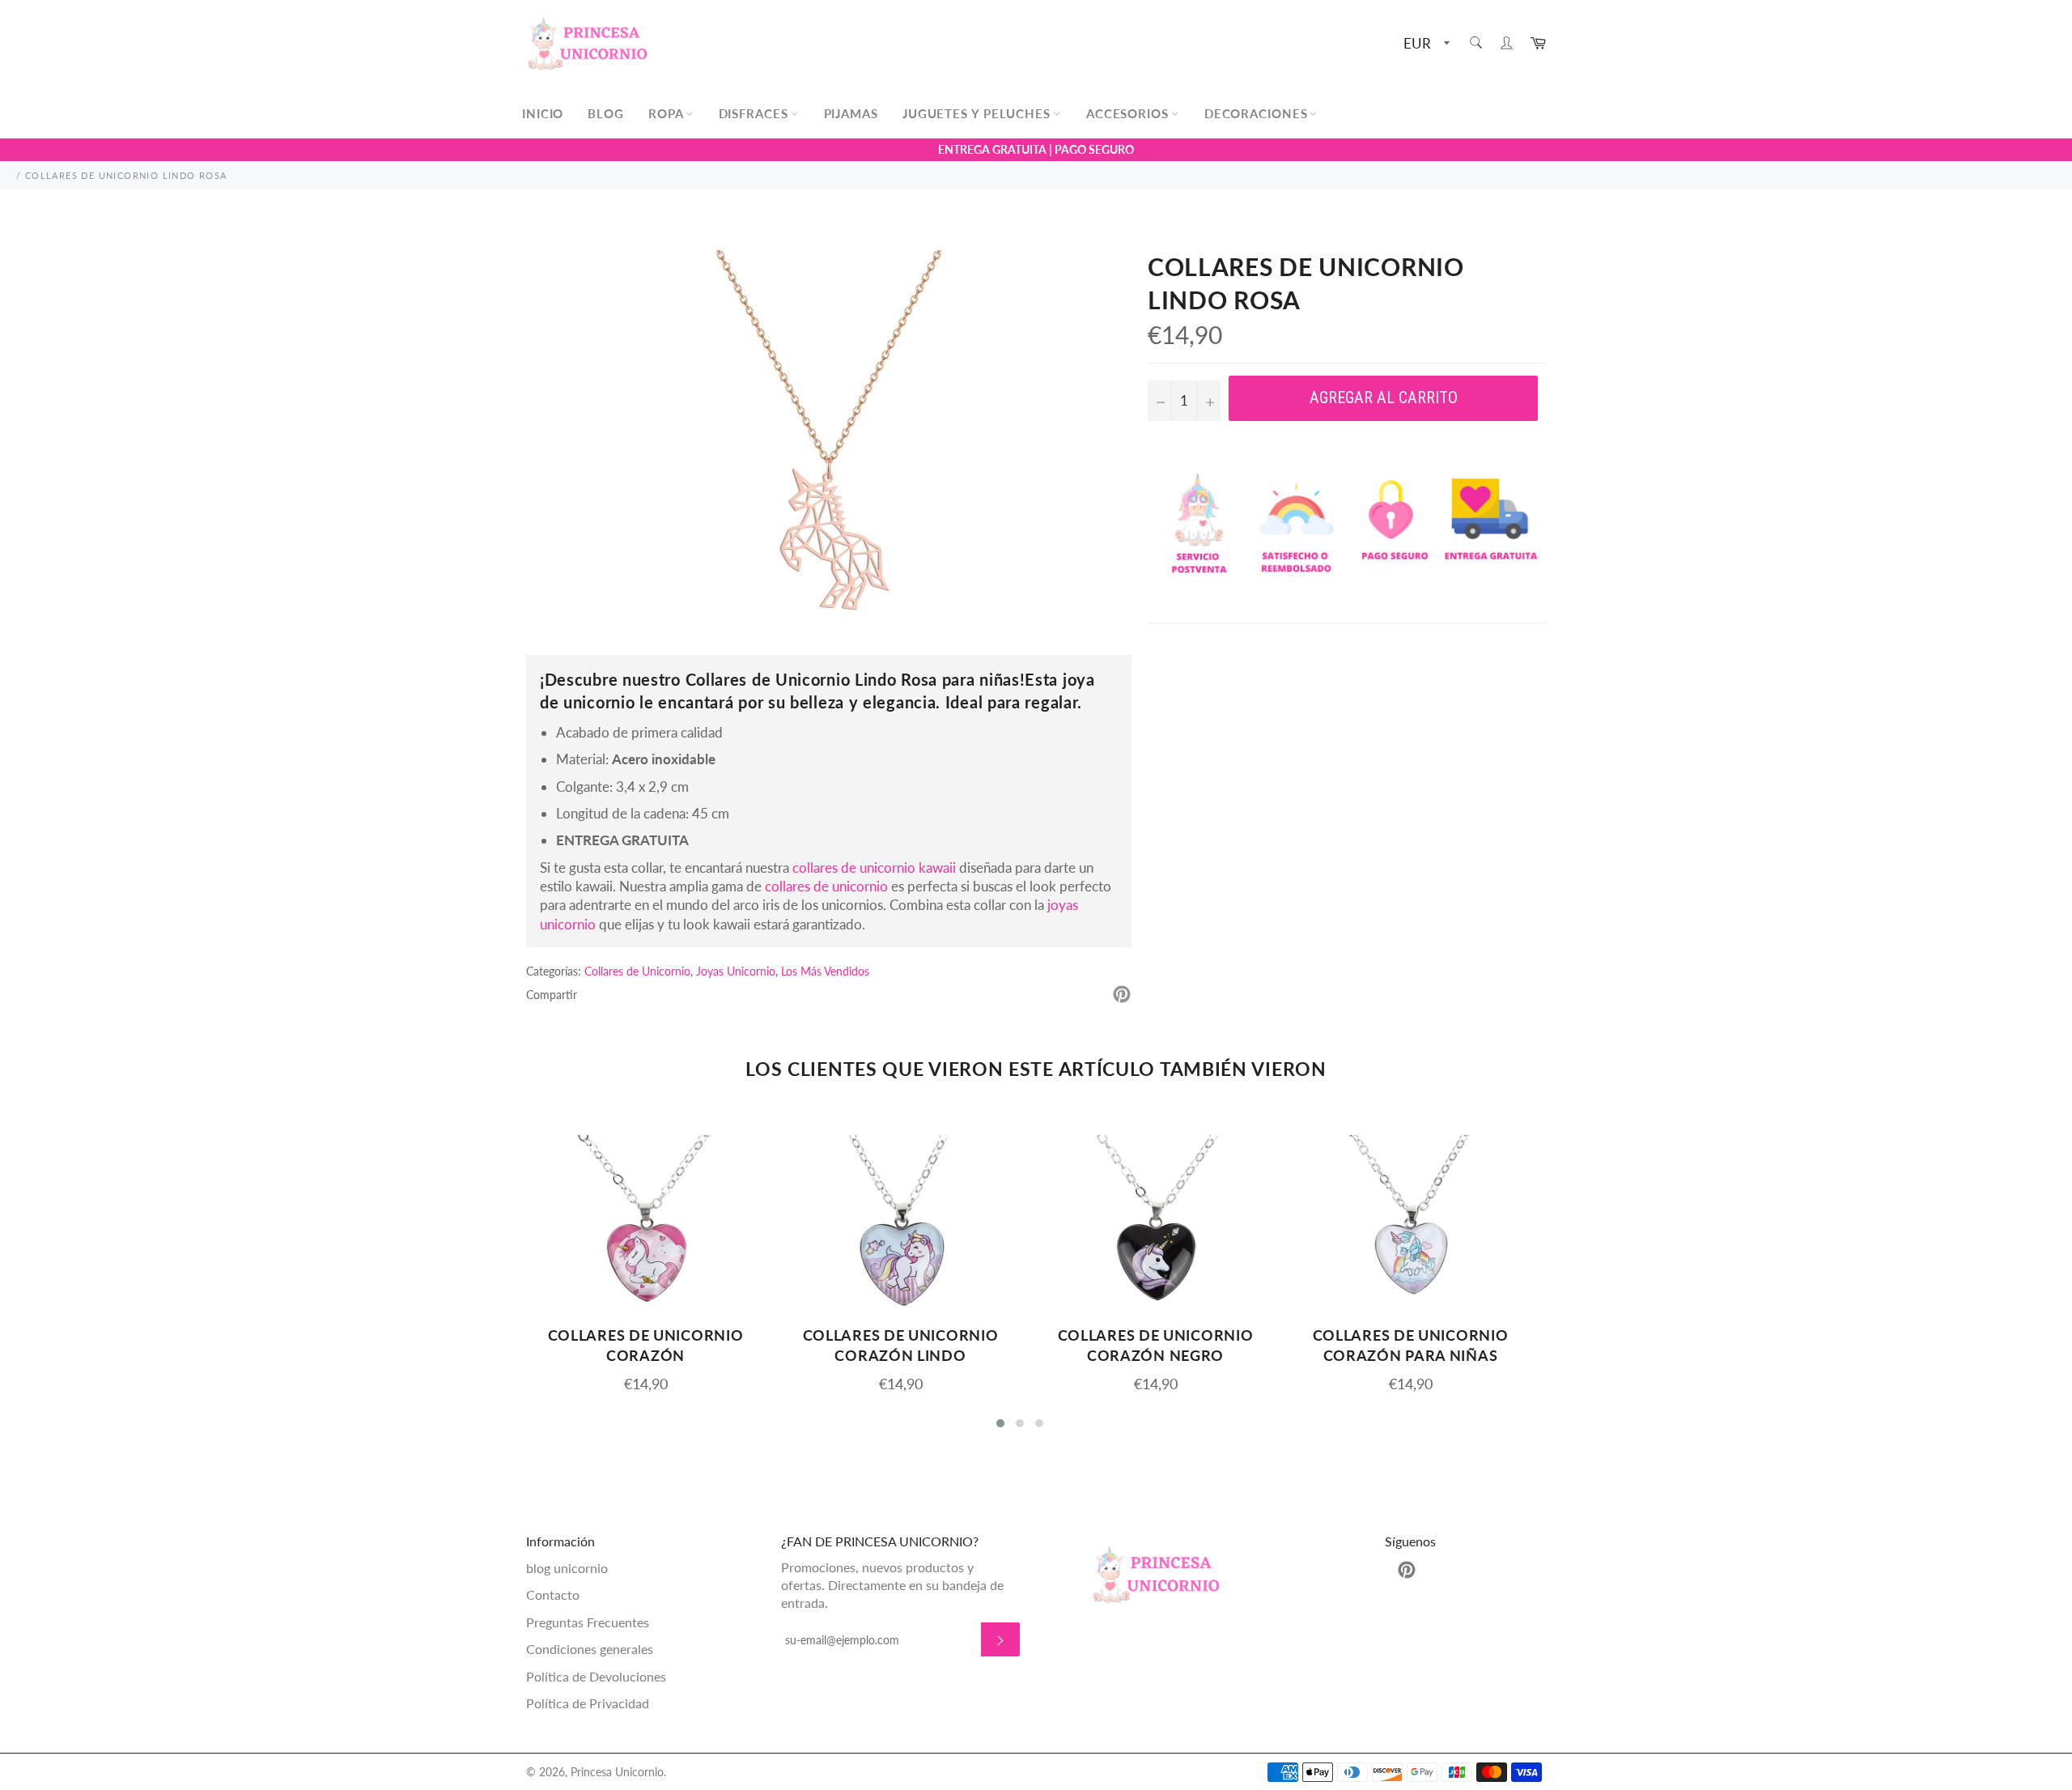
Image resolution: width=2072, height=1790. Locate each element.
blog (606, 113)
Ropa (668, 113)
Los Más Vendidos (825, 971)
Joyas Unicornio (736, 971)
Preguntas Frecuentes (588, 1622)
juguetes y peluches (979, 113)
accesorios (1129, 113)
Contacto (553, 1594)
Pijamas (851, 113)
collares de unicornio (826, 886)
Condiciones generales (590, 1649)
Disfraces (756, 113)
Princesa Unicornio (617, 1772)
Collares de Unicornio (637, 971)
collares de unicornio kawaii (874, 867)
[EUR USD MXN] (1425, 44)
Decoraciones (1258, 113)
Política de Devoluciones (596, 1676)
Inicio (543, 113)
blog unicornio (567, 1568)
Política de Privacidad (588, 1703)
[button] (1000, 1423)
